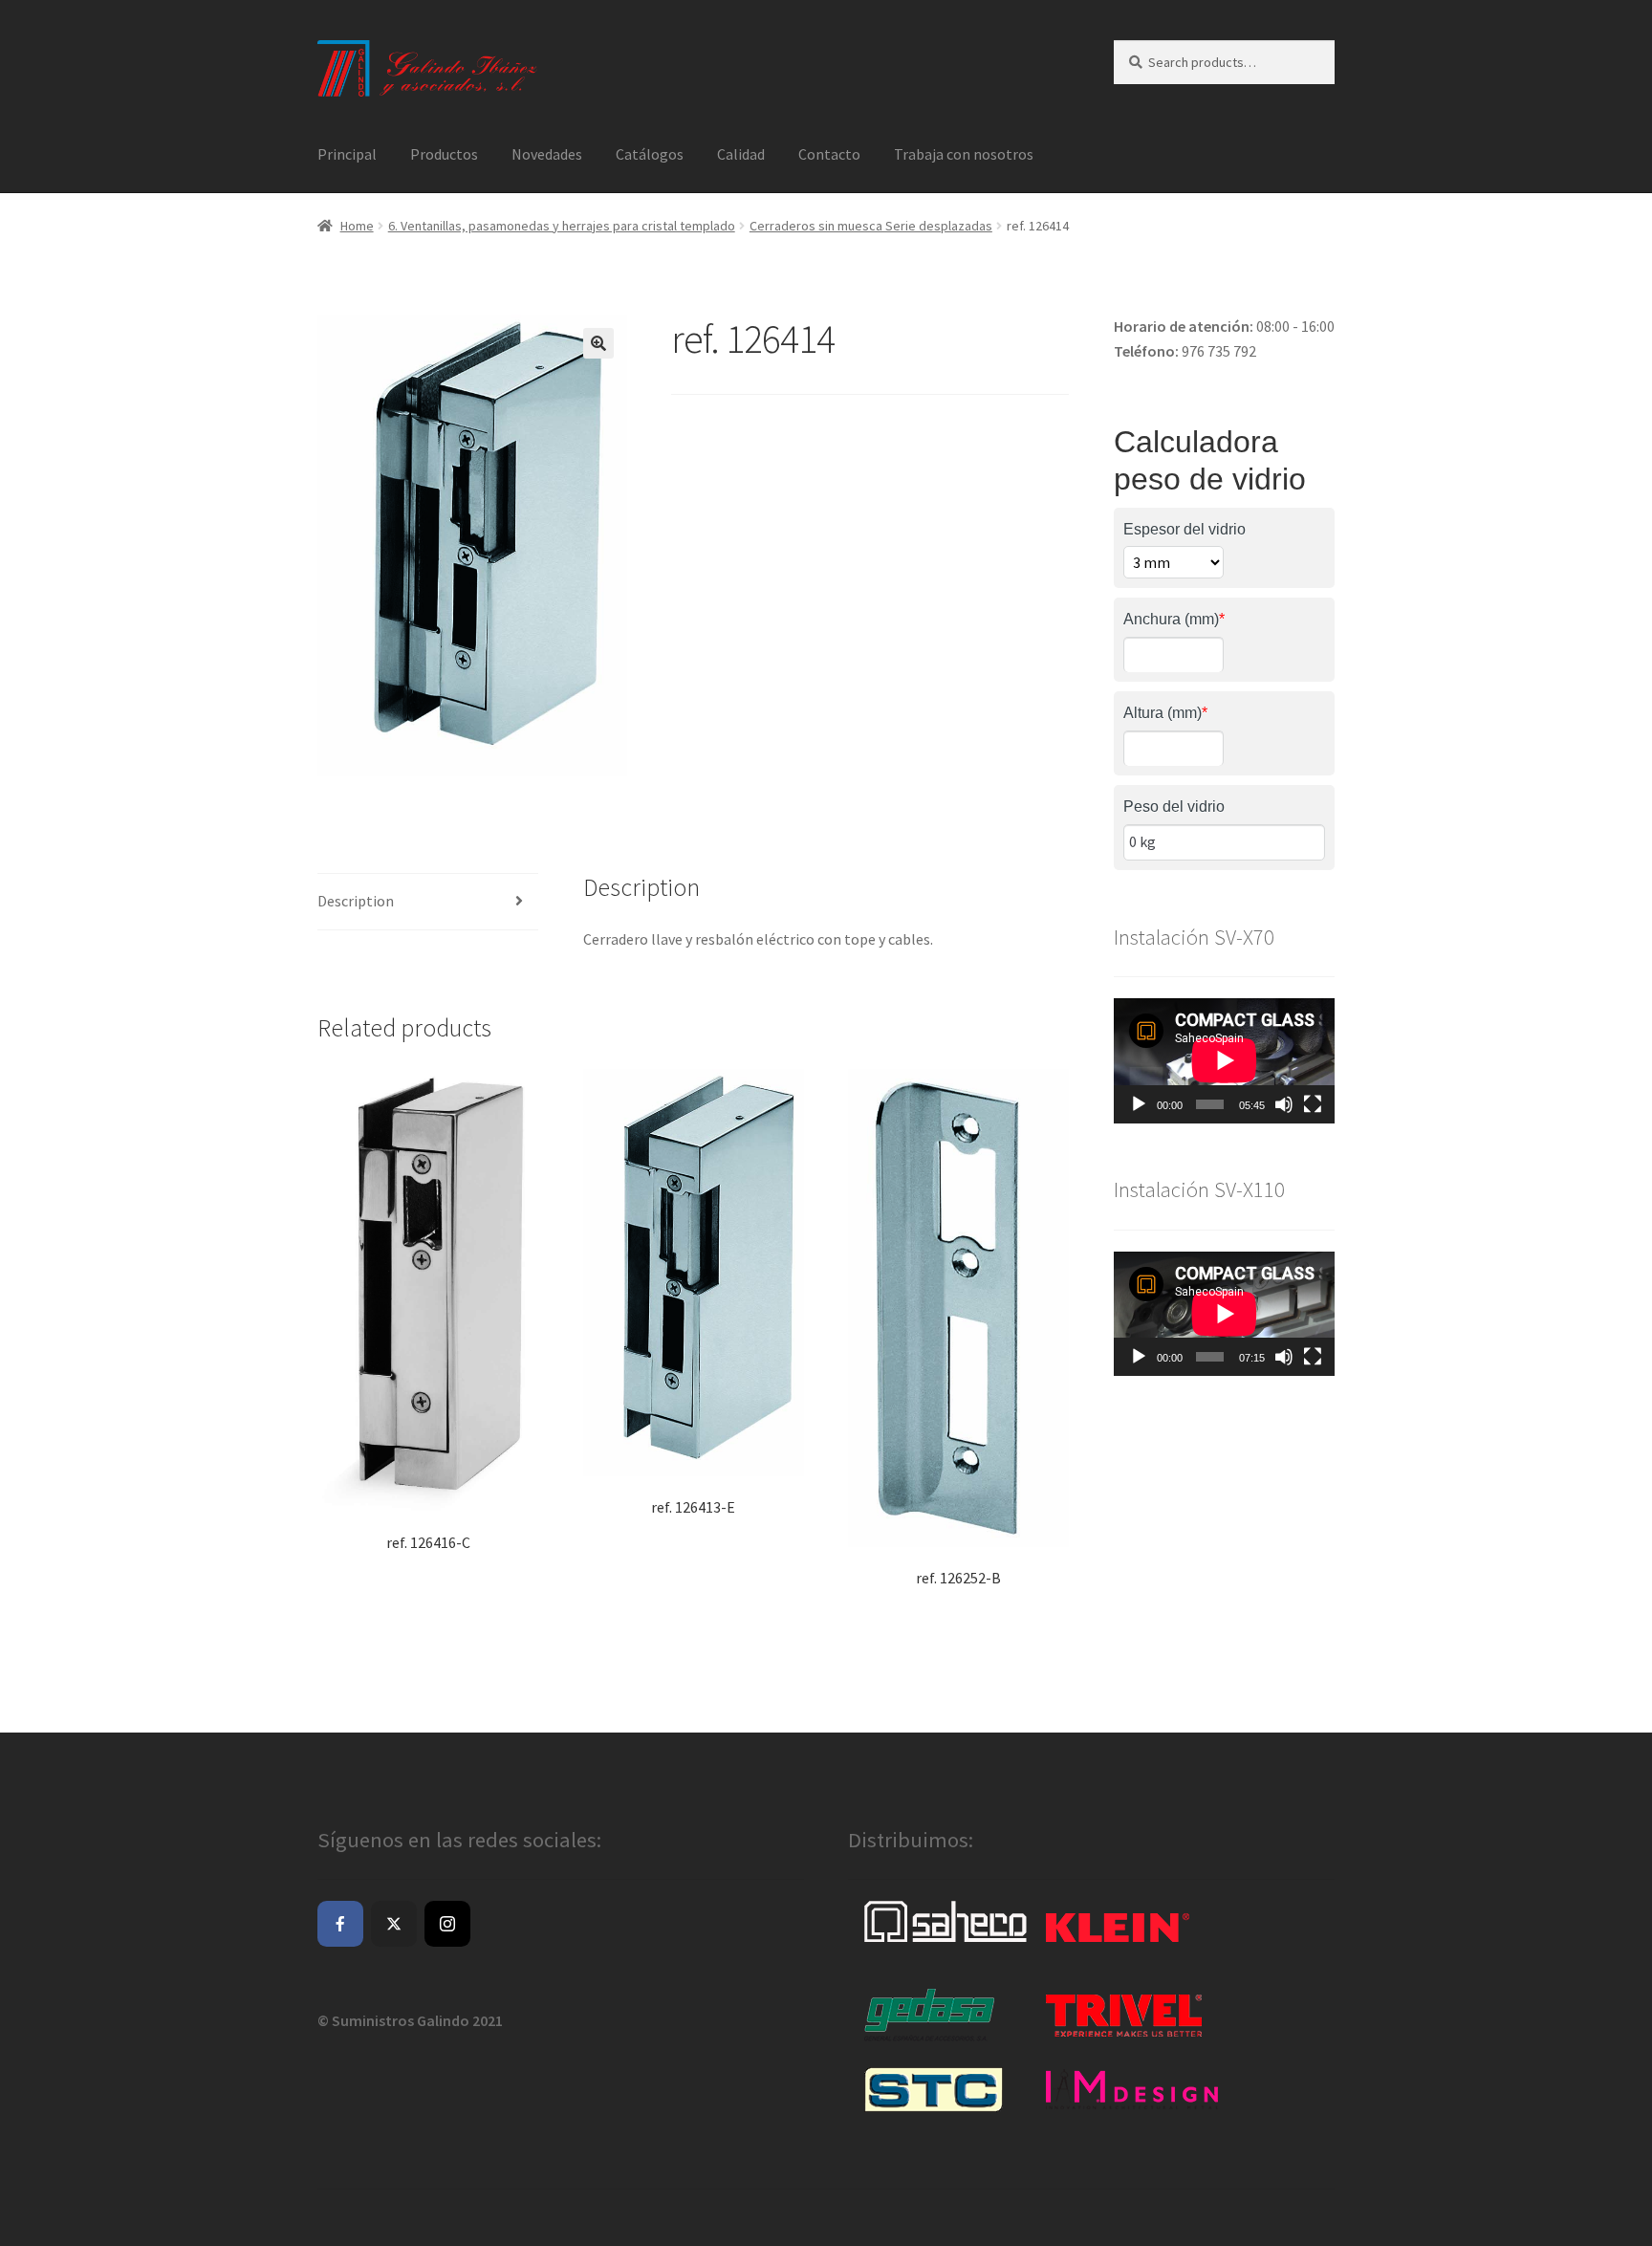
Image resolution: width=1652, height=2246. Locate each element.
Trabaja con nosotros (964, 154)
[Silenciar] (1284, 1104)
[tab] (428, 902)
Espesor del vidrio (1185, 529)
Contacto (829, 154)
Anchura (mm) (1174, 619)
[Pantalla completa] (1313, 1104)
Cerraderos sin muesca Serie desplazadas (871, 226)
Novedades (547, 154)
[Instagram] (447, 1924)
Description (356, 901)
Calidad (741, 154)
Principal (347, 154)
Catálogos (650, 154)
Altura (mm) (1165, 713)
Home (357, 226)
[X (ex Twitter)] (394, 1924)
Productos (444, 154)
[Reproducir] (1139, 1104)
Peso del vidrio (1174, 807)
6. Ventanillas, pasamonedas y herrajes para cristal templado (562, 226)
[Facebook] (340, 1924)
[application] (1224, 1060)
